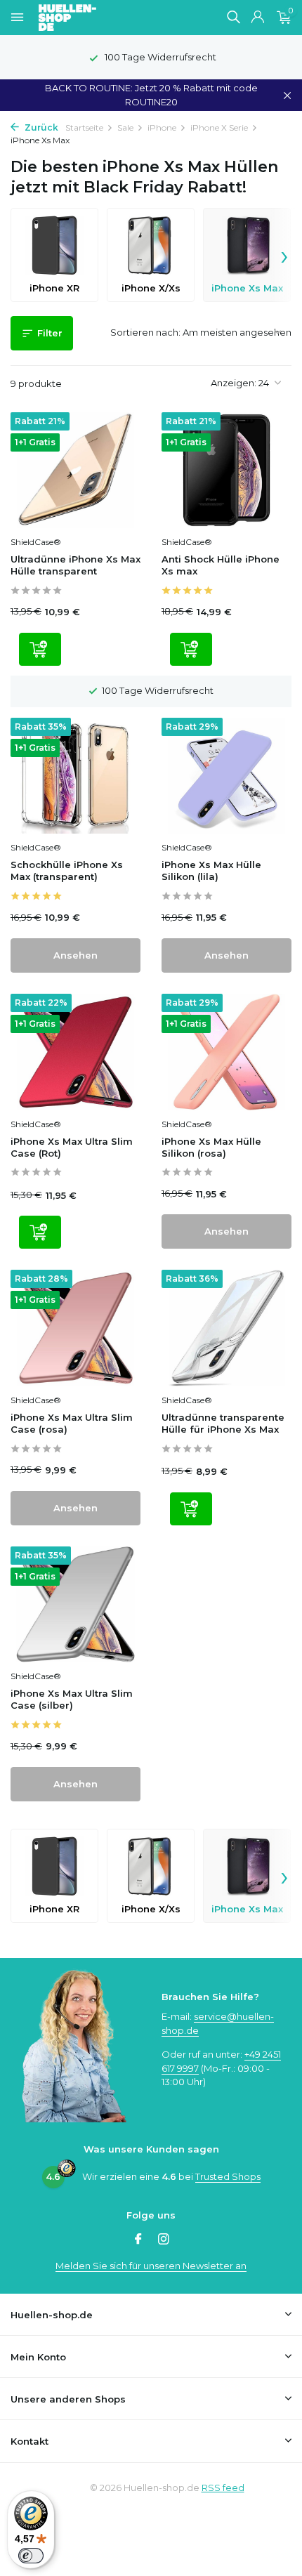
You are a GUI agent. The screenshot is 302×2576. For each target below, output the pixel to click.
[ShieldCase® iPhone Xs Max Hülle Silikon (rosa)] (226, 1052)
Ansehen (75, 955)
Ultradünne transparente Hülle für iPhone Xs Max (223, 1423)
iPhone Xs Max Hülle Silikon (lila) (211, 870)
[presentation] (284, 255)
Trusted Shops (228, 2176)
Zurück (40, 127)
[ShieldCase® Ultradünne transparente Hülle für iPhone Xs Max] (226, 1328)
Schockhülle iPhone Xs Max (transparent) (67, 870)
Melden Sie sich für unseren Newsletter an (151, 2266)
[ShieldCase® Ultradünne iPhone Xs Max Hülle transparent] (75, 471)
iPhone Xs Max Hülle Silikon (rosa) (211, 1147)
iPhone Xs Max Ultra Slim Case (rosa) (72, 1423)
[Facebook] (138, 2240)
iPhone (162, 127)
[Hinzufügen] (40, 649)
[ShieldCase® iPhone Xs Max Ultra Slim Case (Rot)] (75, 1052)
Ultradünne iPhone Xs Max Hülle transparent (75, 565)
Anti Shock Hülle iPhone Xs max (221, 565)
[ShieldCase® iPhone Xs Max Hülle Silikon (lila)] (226, 776)
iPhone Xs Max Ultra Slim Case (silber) (72, 1699)
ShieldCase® (36, 542)
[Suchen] (233, 17)
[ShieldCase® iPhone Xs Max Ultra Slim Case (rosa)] (75, 1328)
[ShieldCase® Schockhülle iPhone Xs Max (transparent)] (75, 776)
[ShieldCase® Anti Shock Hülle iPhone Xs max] (226, 471)
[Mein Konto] (257, 18)
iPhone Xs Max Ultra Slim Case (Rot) (72, 1147)
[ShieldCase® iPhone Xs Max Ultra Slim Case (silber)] (75, 1605)
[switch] (31, 2556)
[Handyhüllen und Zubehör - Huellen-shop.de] (91, 18)
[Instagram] (164, 2240)
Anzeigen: (234, 383)
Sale (125, 127)
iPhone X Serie (219, 127)
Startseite (84, 127)
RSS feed (223, 2488)
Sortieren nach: (145, 332)
